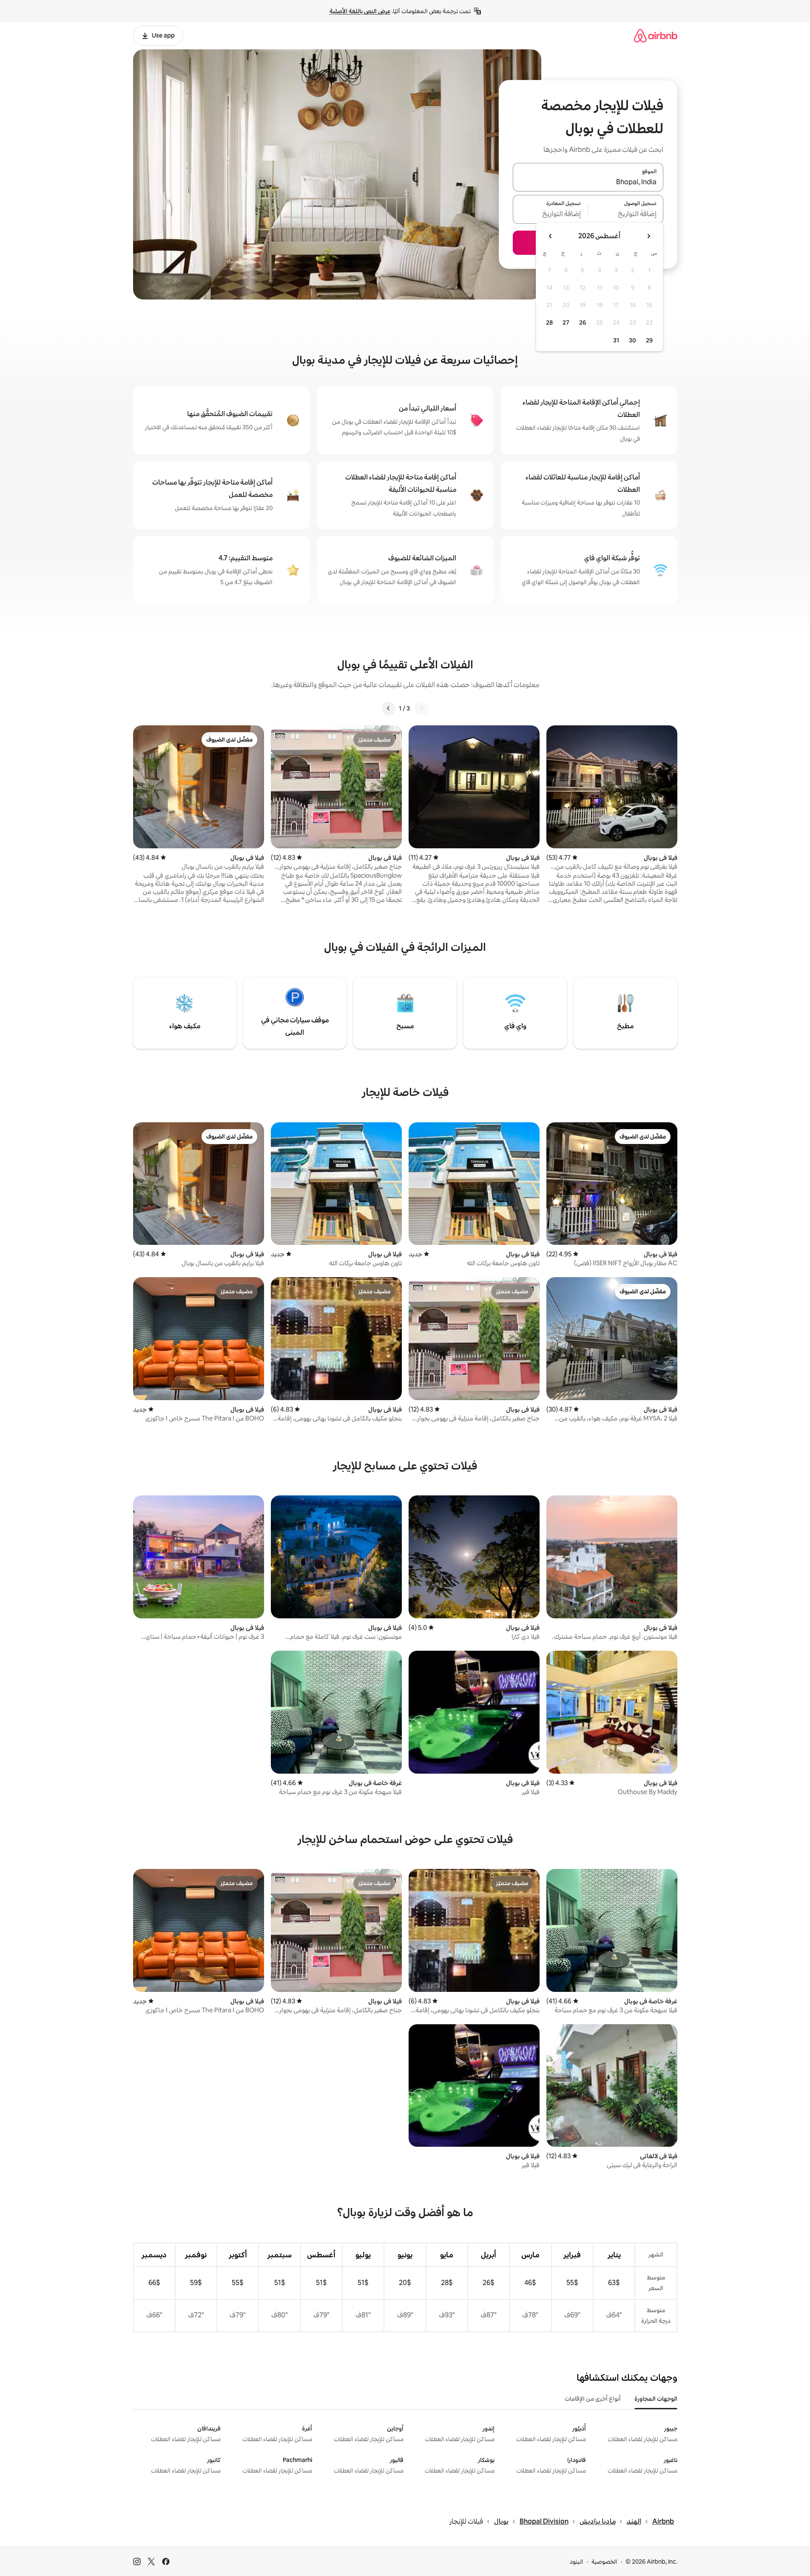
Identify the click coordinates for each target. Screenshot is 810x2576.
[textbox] (626, 214)
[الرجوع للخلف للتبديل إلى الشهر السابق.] (648, 236)
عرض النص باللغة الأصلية (360, 11)
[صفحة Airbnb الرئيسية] (656, 36)
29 (649, 340)
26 (583, 322)
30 (632, 340)
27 (566, 322)
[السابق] (421, 708)
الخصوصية (604, 2562)
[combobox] (588, 182)
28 (549, 322)
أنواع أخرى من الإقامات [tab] (593, 2399)
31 (616, 340)
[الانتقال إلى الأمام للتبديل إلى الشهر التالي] (551, 236)
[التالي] (389, 708)
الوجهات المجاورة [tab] (656, 2399)
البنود (577, 2562)
